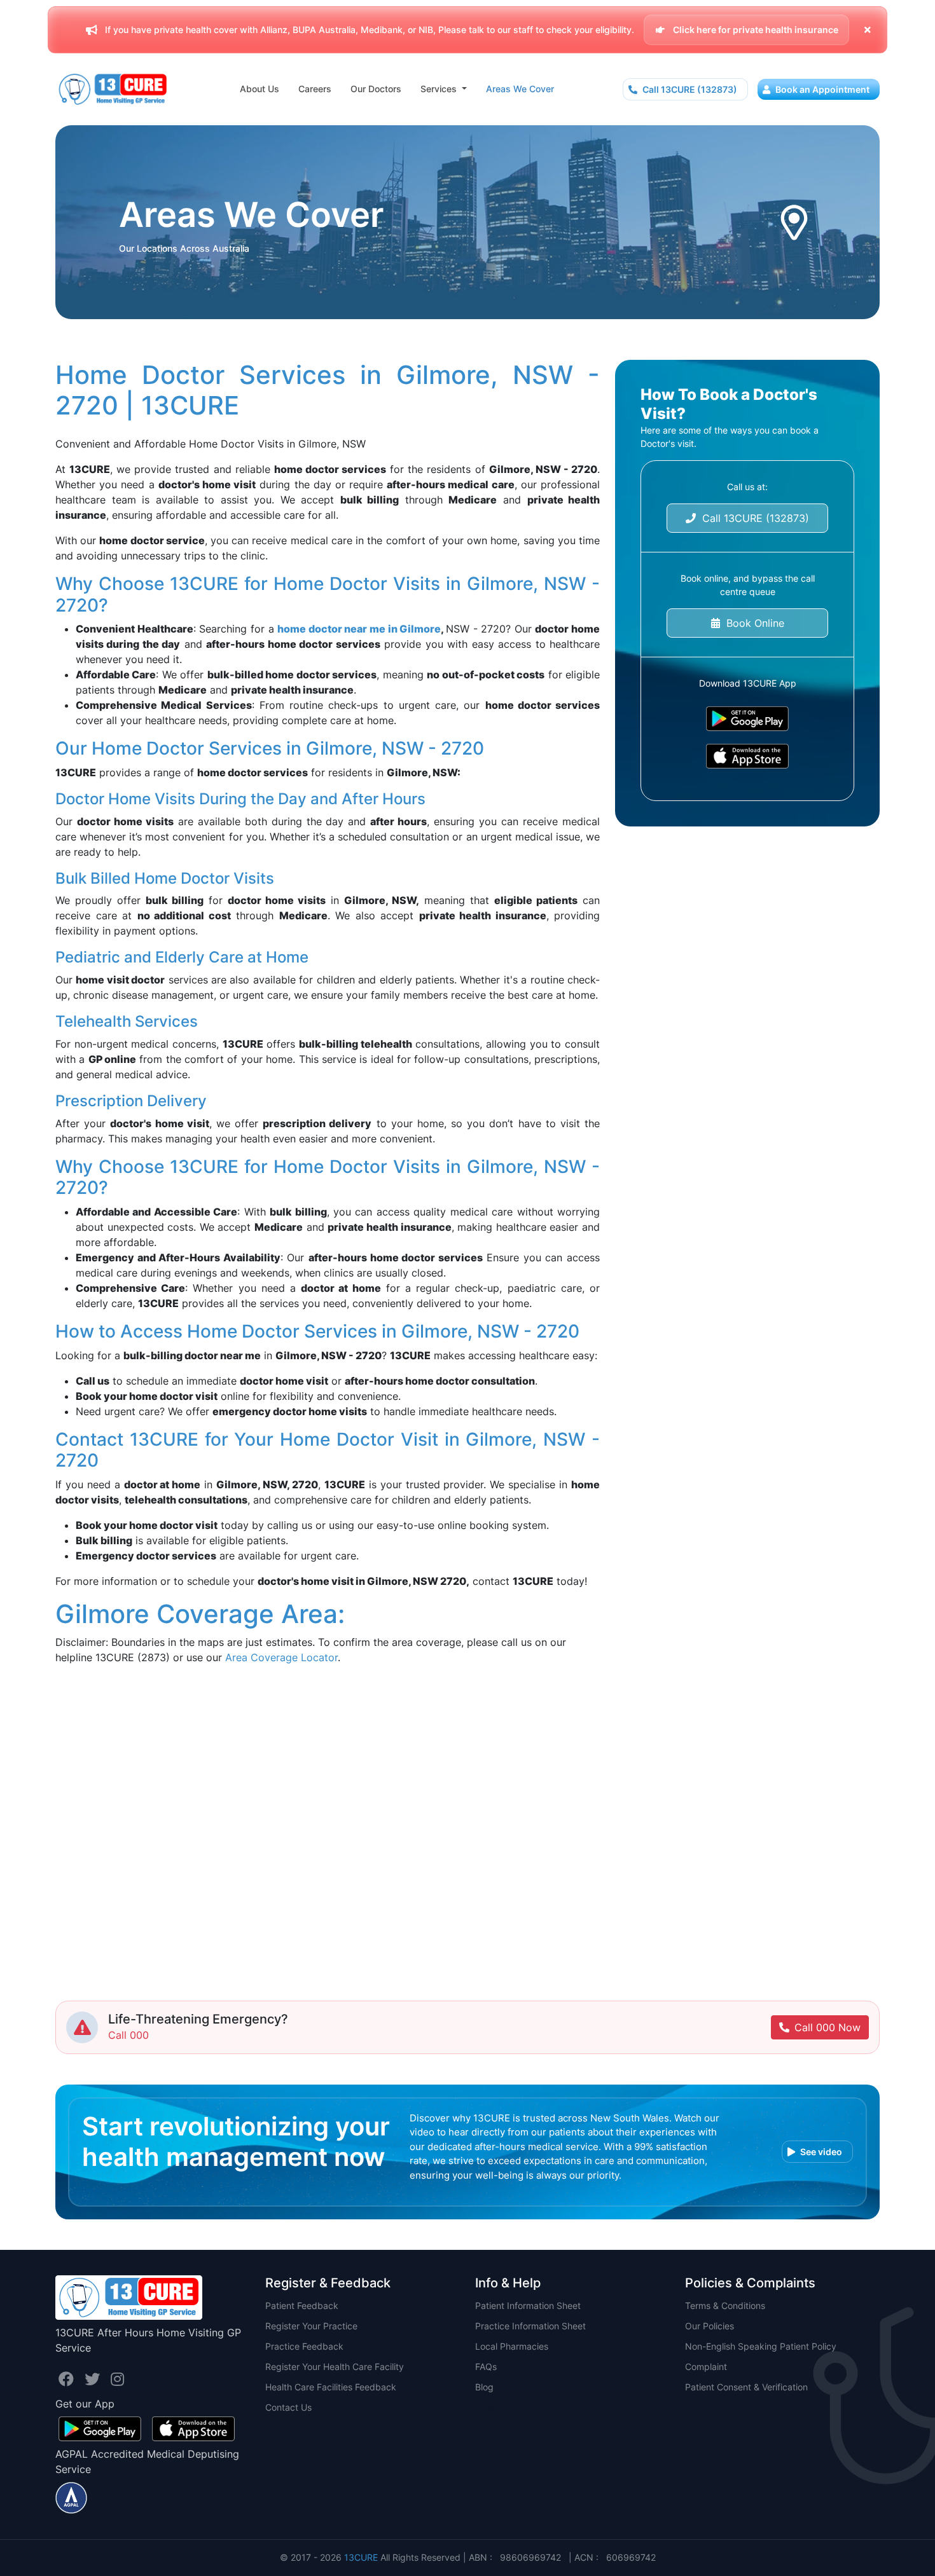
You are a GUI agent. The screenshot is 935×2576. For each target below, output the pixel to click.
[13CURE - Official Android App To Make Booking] (747, 719)
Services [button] (440, 89)
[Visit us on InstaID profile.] (117, 2379)
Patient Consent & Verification (746, 2387)
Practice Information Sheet (530, 2326)
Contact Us (288, 2407)
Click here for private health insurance (755, 30)
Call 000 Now (828, 2027)
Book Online (752, 623)
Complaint (706, 2367)
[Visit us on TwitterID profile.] (94, 2379)
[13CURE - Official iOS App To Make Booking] (747, 756)
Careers (315, 89)
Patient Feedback (302, 2305)
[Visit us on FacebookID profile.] (68, 2379)
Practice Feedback (304, 2346)
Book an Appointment (821, 89)
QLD (484, 2428)
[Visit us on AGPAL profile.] (71, 2497)
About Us (260, 89)
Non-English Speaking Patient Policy (761, 2346)
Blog (484, 2387)
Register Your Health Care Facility (335, 2367)
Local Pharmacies (512, 2346)
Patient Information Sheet (528, 2305)
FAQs (486, 2367)
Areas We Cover (520, 89)
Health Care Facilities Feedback (331, 2387)
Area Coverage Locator (281, 1657)
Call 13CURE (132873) (689, 89)
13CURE (361, 2557)
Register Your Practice (311, 2326)
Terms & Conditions (725, 2305)
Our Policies (710, 2326)
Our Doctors (376, 89)
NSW (486, 2407)
